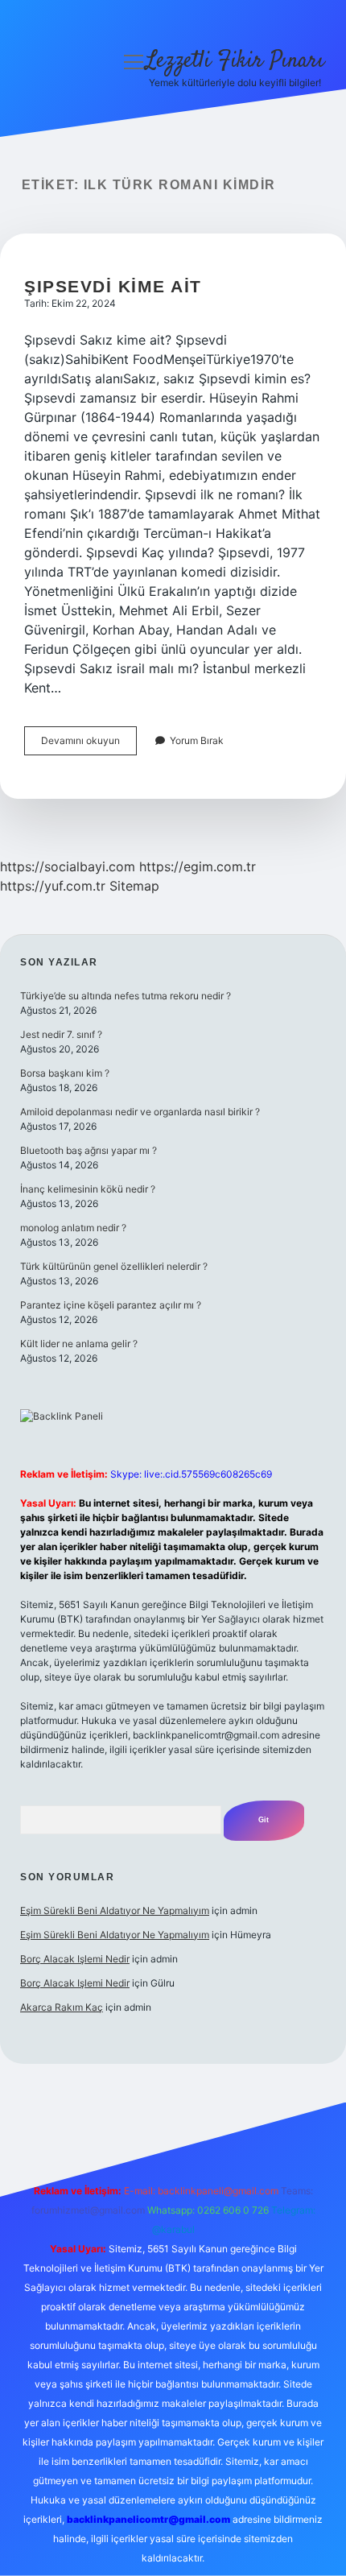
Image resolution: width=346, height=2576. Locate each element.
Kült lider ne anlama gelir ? (79, 1344)
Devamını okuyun (89, 744)
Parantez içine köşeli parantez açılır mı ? (111, 1305)
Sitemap (134, 886)
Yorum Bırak (197, 740)
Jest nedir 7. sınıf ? (61, 1034)
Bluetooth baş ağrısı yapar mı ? (89, 1150)
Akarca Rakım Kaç (62, 2007)
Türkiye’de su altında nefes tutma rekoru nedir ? (126, 996)
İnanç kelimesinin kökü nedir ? (88, 1189)
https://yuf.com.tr (53, 886)
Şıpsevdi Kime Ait (113, 286)
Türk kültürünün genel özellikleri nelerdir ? (114, 1266)
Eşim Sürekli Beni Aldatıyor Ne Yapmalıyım (115, 1910)
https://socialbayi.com (68, 866)
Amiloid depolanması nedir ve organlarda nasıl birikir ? (140, 1112)
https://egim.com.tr (198, 866)
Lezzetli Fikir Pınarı (235, 61)
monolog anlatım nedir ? (73, 1228)
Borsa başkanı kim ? (65, 1073)
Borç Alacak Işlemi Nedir (75, 1959)
